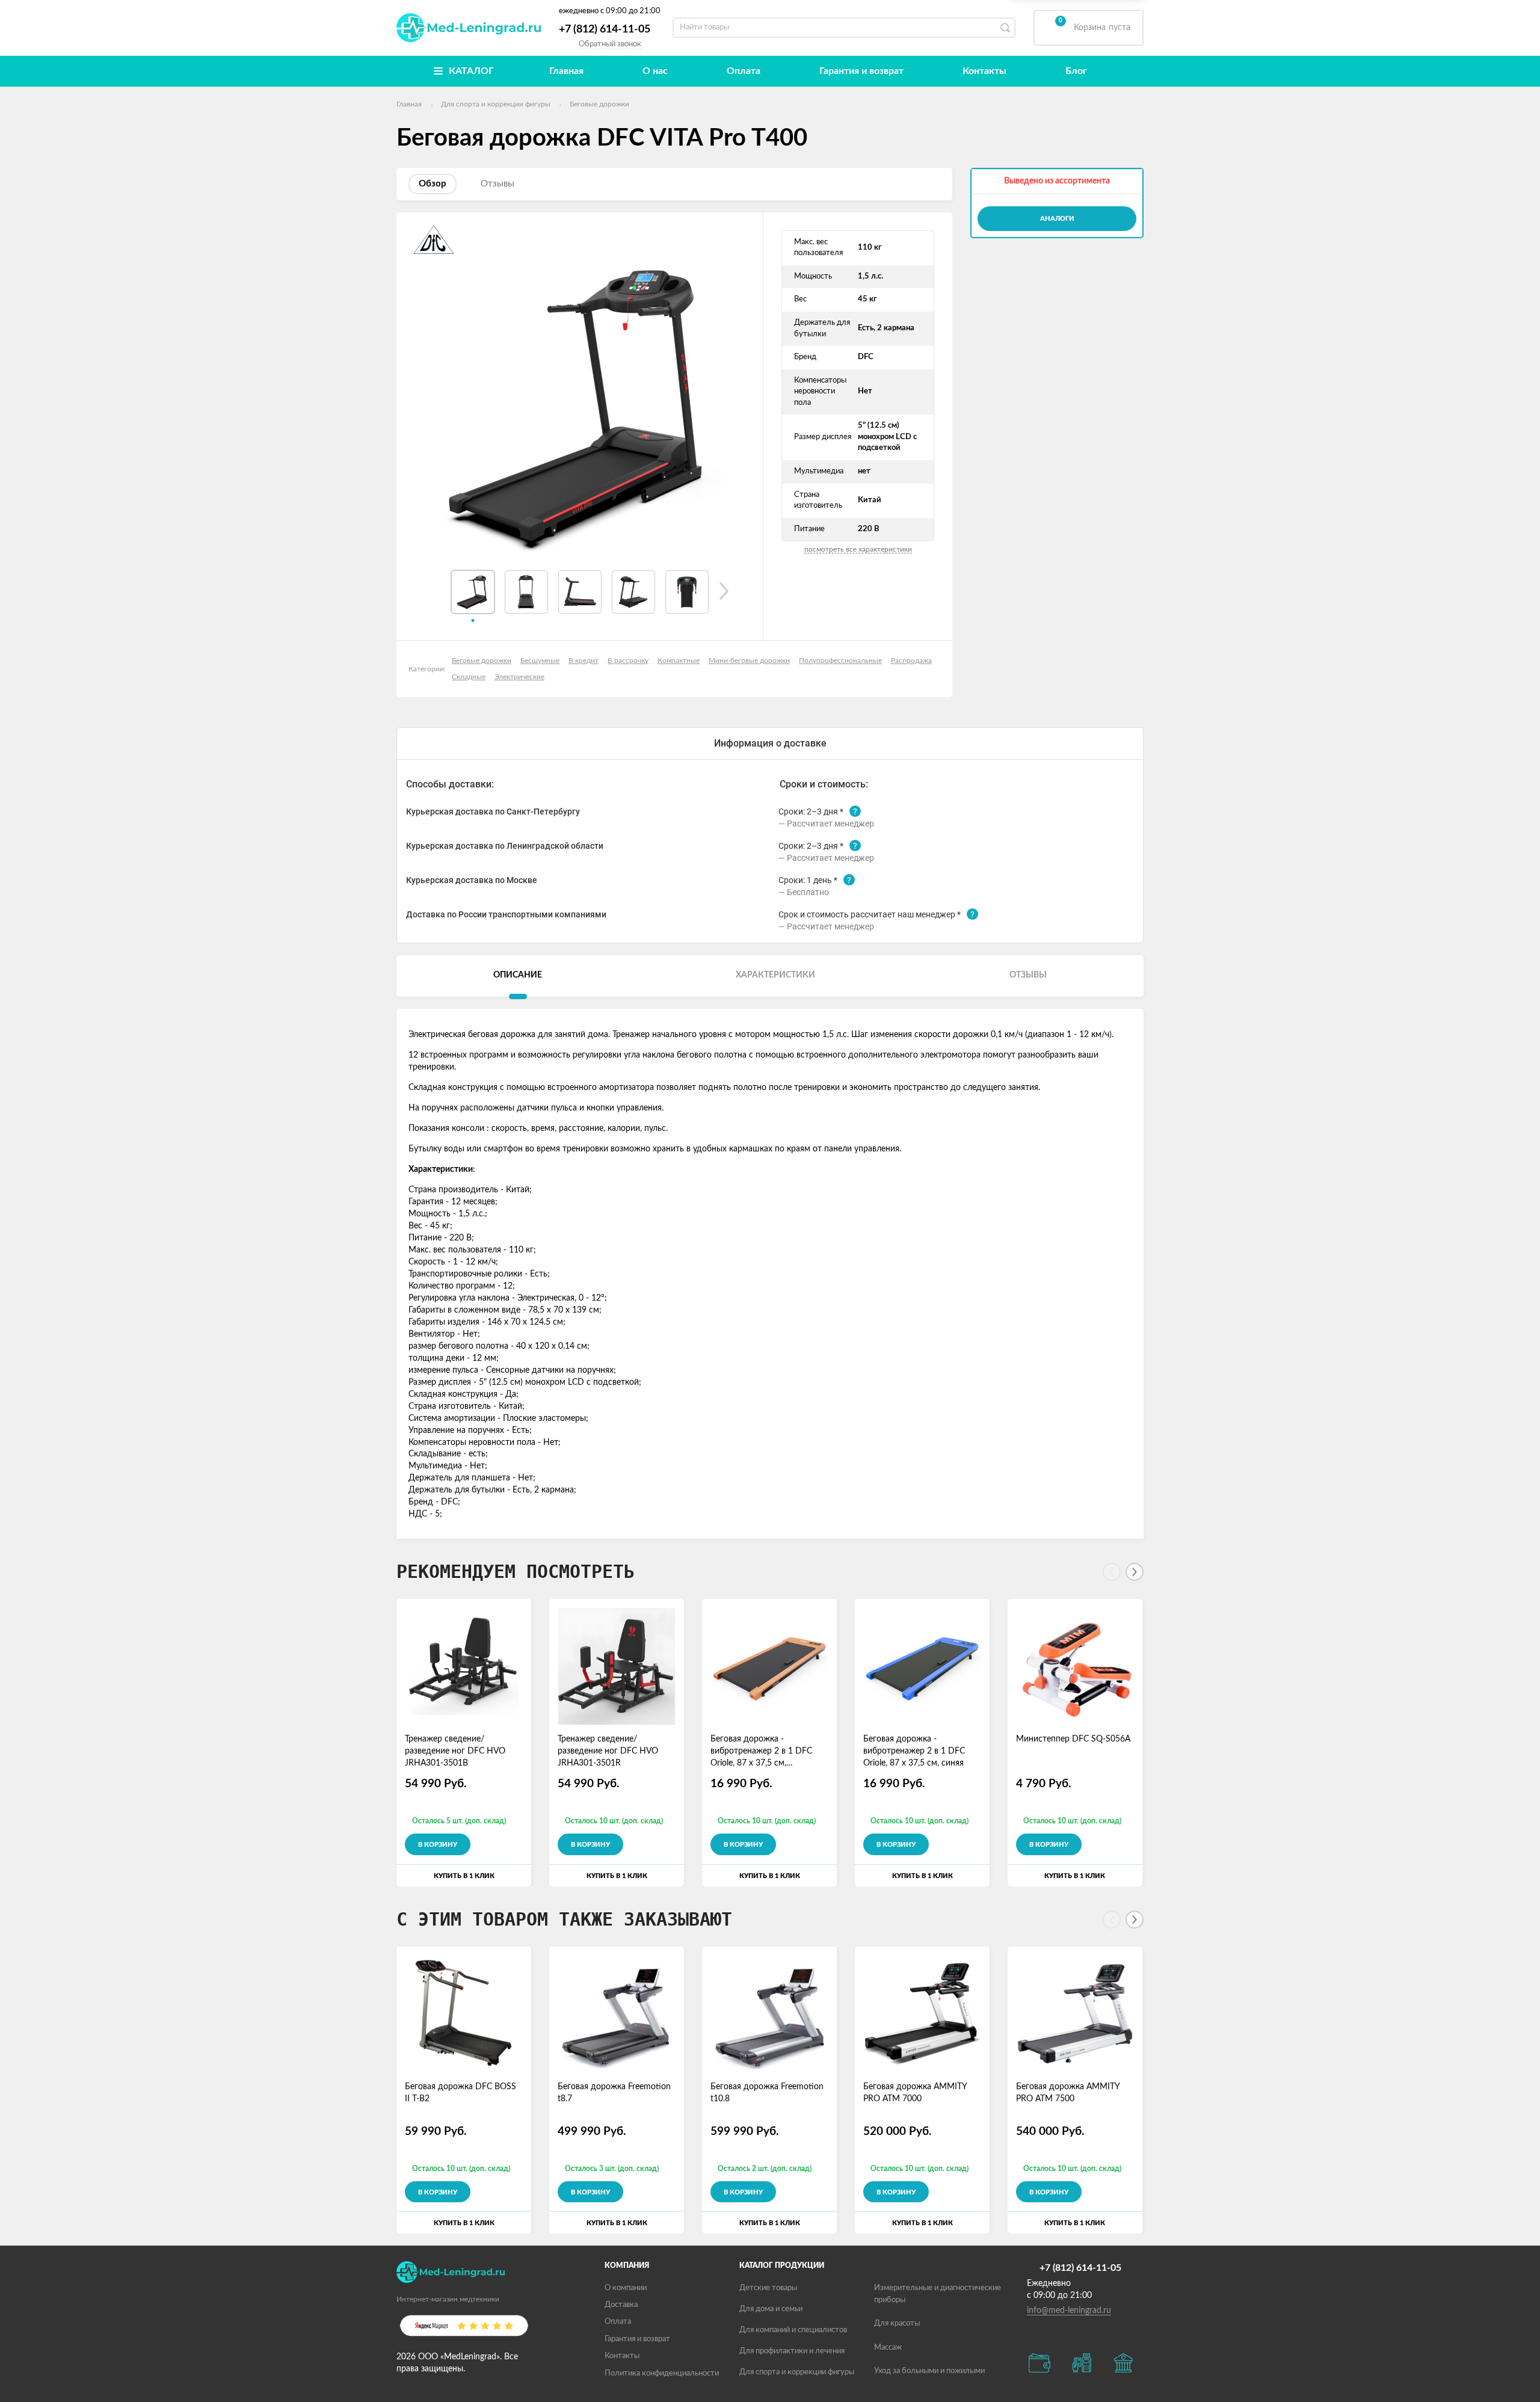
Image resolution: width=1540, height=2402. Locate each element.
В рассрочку (628, 661)
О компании (626, 2288)
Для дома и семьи (771, 2309)
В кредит (584, 661)
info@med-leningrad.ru (1069, 2311)
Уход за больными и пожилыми (929, 2371)
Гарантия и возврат (861, 71)
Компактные (679, 661)
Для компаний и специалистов (793, 2330)
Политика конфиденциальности (662, 2373)
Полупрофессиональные (840, 661)
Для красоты (897, 2323)
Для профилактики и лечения (792, 2351)
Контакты (984, 71)
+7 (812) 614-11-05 (605, 29)
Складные (469, 677)
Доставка (621, 2305)
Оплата (744, 71)
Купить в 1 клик (464, 1876)
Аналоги (1057, 219)
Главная (566, 71)
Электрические (519, 677)
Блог (1076, 71)
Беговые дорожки (482, 661)
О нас (655, 71)
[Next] (1135, 1572)
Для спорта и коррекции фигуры (797, 2372)
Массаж (888, 2348)
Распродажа (911, 661)
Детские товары (768, 2288)
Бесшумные (540, 661)
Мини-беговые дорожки (749, 661)
